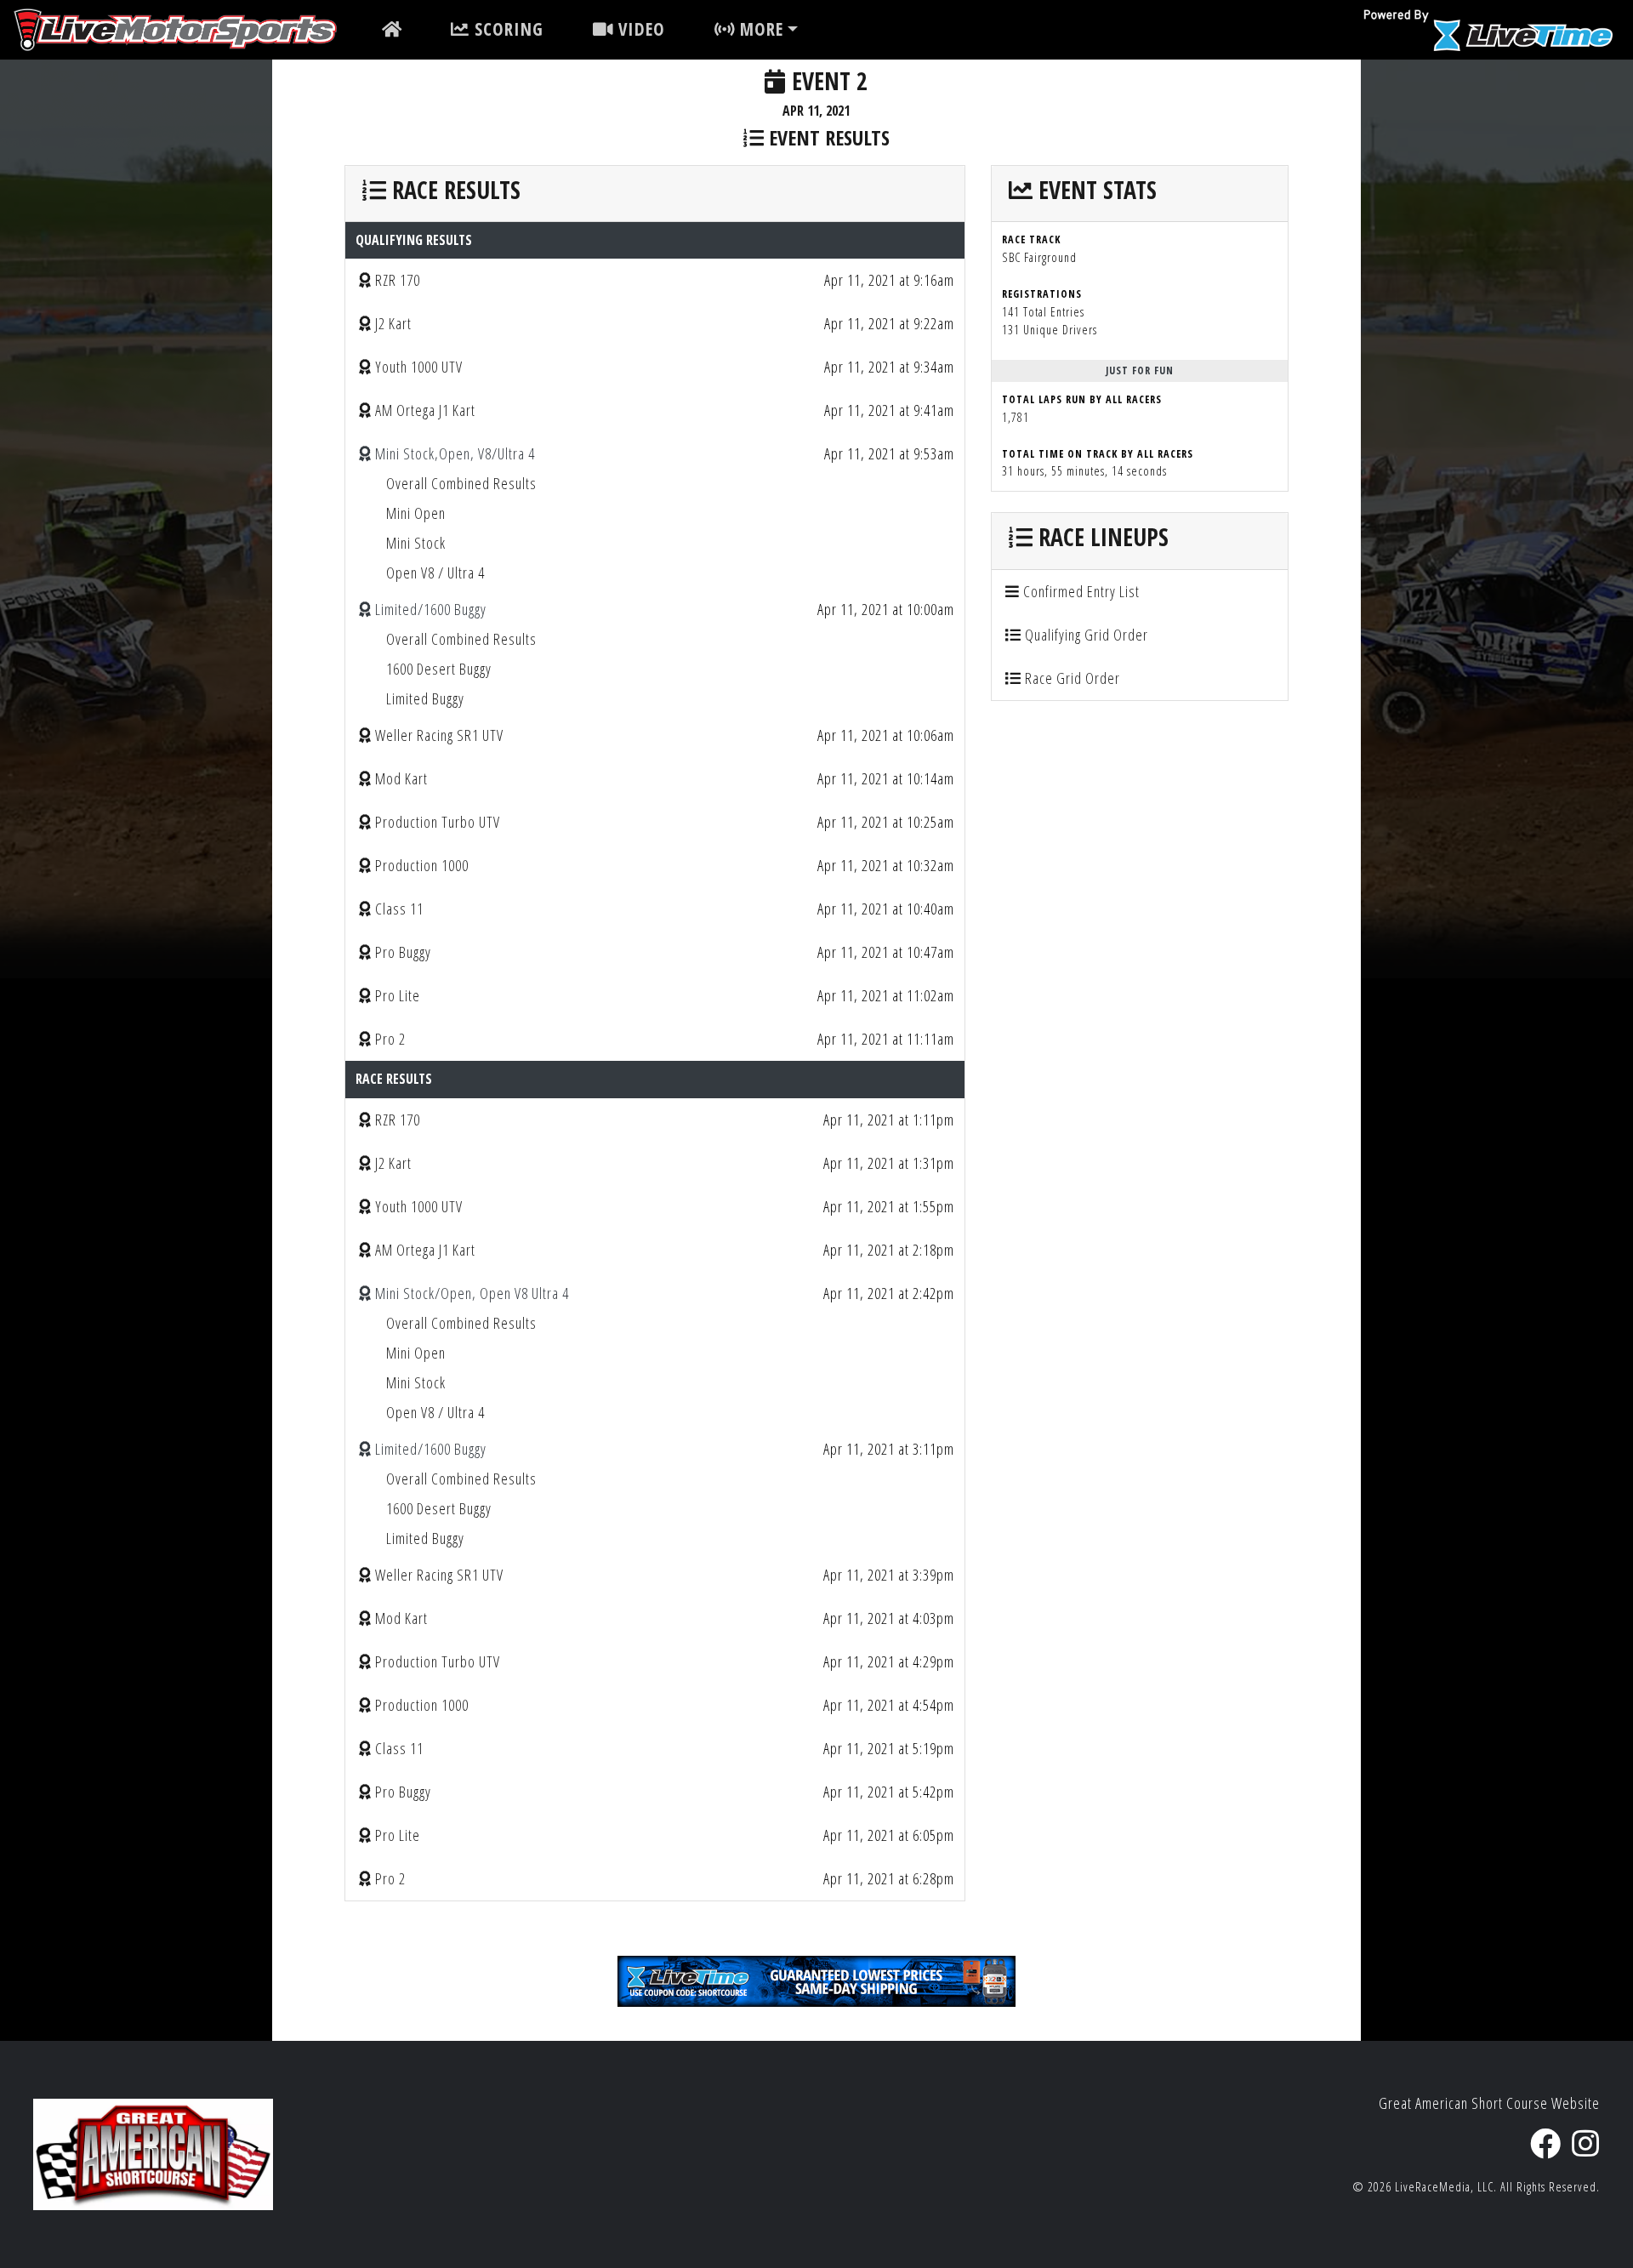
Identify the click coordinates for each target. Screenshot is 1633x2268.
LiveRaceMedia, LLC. (1446, 2187)
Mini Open (416, 513)
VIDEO (639, 29)
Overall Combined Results (461, 483)
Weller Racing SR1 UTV (439, 735)
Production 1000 (422, 865)
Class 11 (399, 909)
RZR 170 (398, 280)
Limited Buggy (425, 698)
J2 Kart (393, 323)
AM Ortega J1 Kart (425, 410)
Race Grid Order (1071, 678)
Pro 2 (390, 1039)
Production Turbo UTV (438, 822)
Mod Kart (401, 778)
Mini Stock (416, 543)
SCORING (506, 29)
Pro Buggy (403, 952)
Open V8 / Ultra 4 (435, 573)
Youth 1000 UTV (419, 367)
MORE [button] (759, 29)
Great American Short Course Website (1489, 2103)
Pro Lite (398, 995)
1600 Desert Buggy (439, 669)
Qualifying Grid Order (1085, 635)
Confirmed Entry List (1080, 591)
